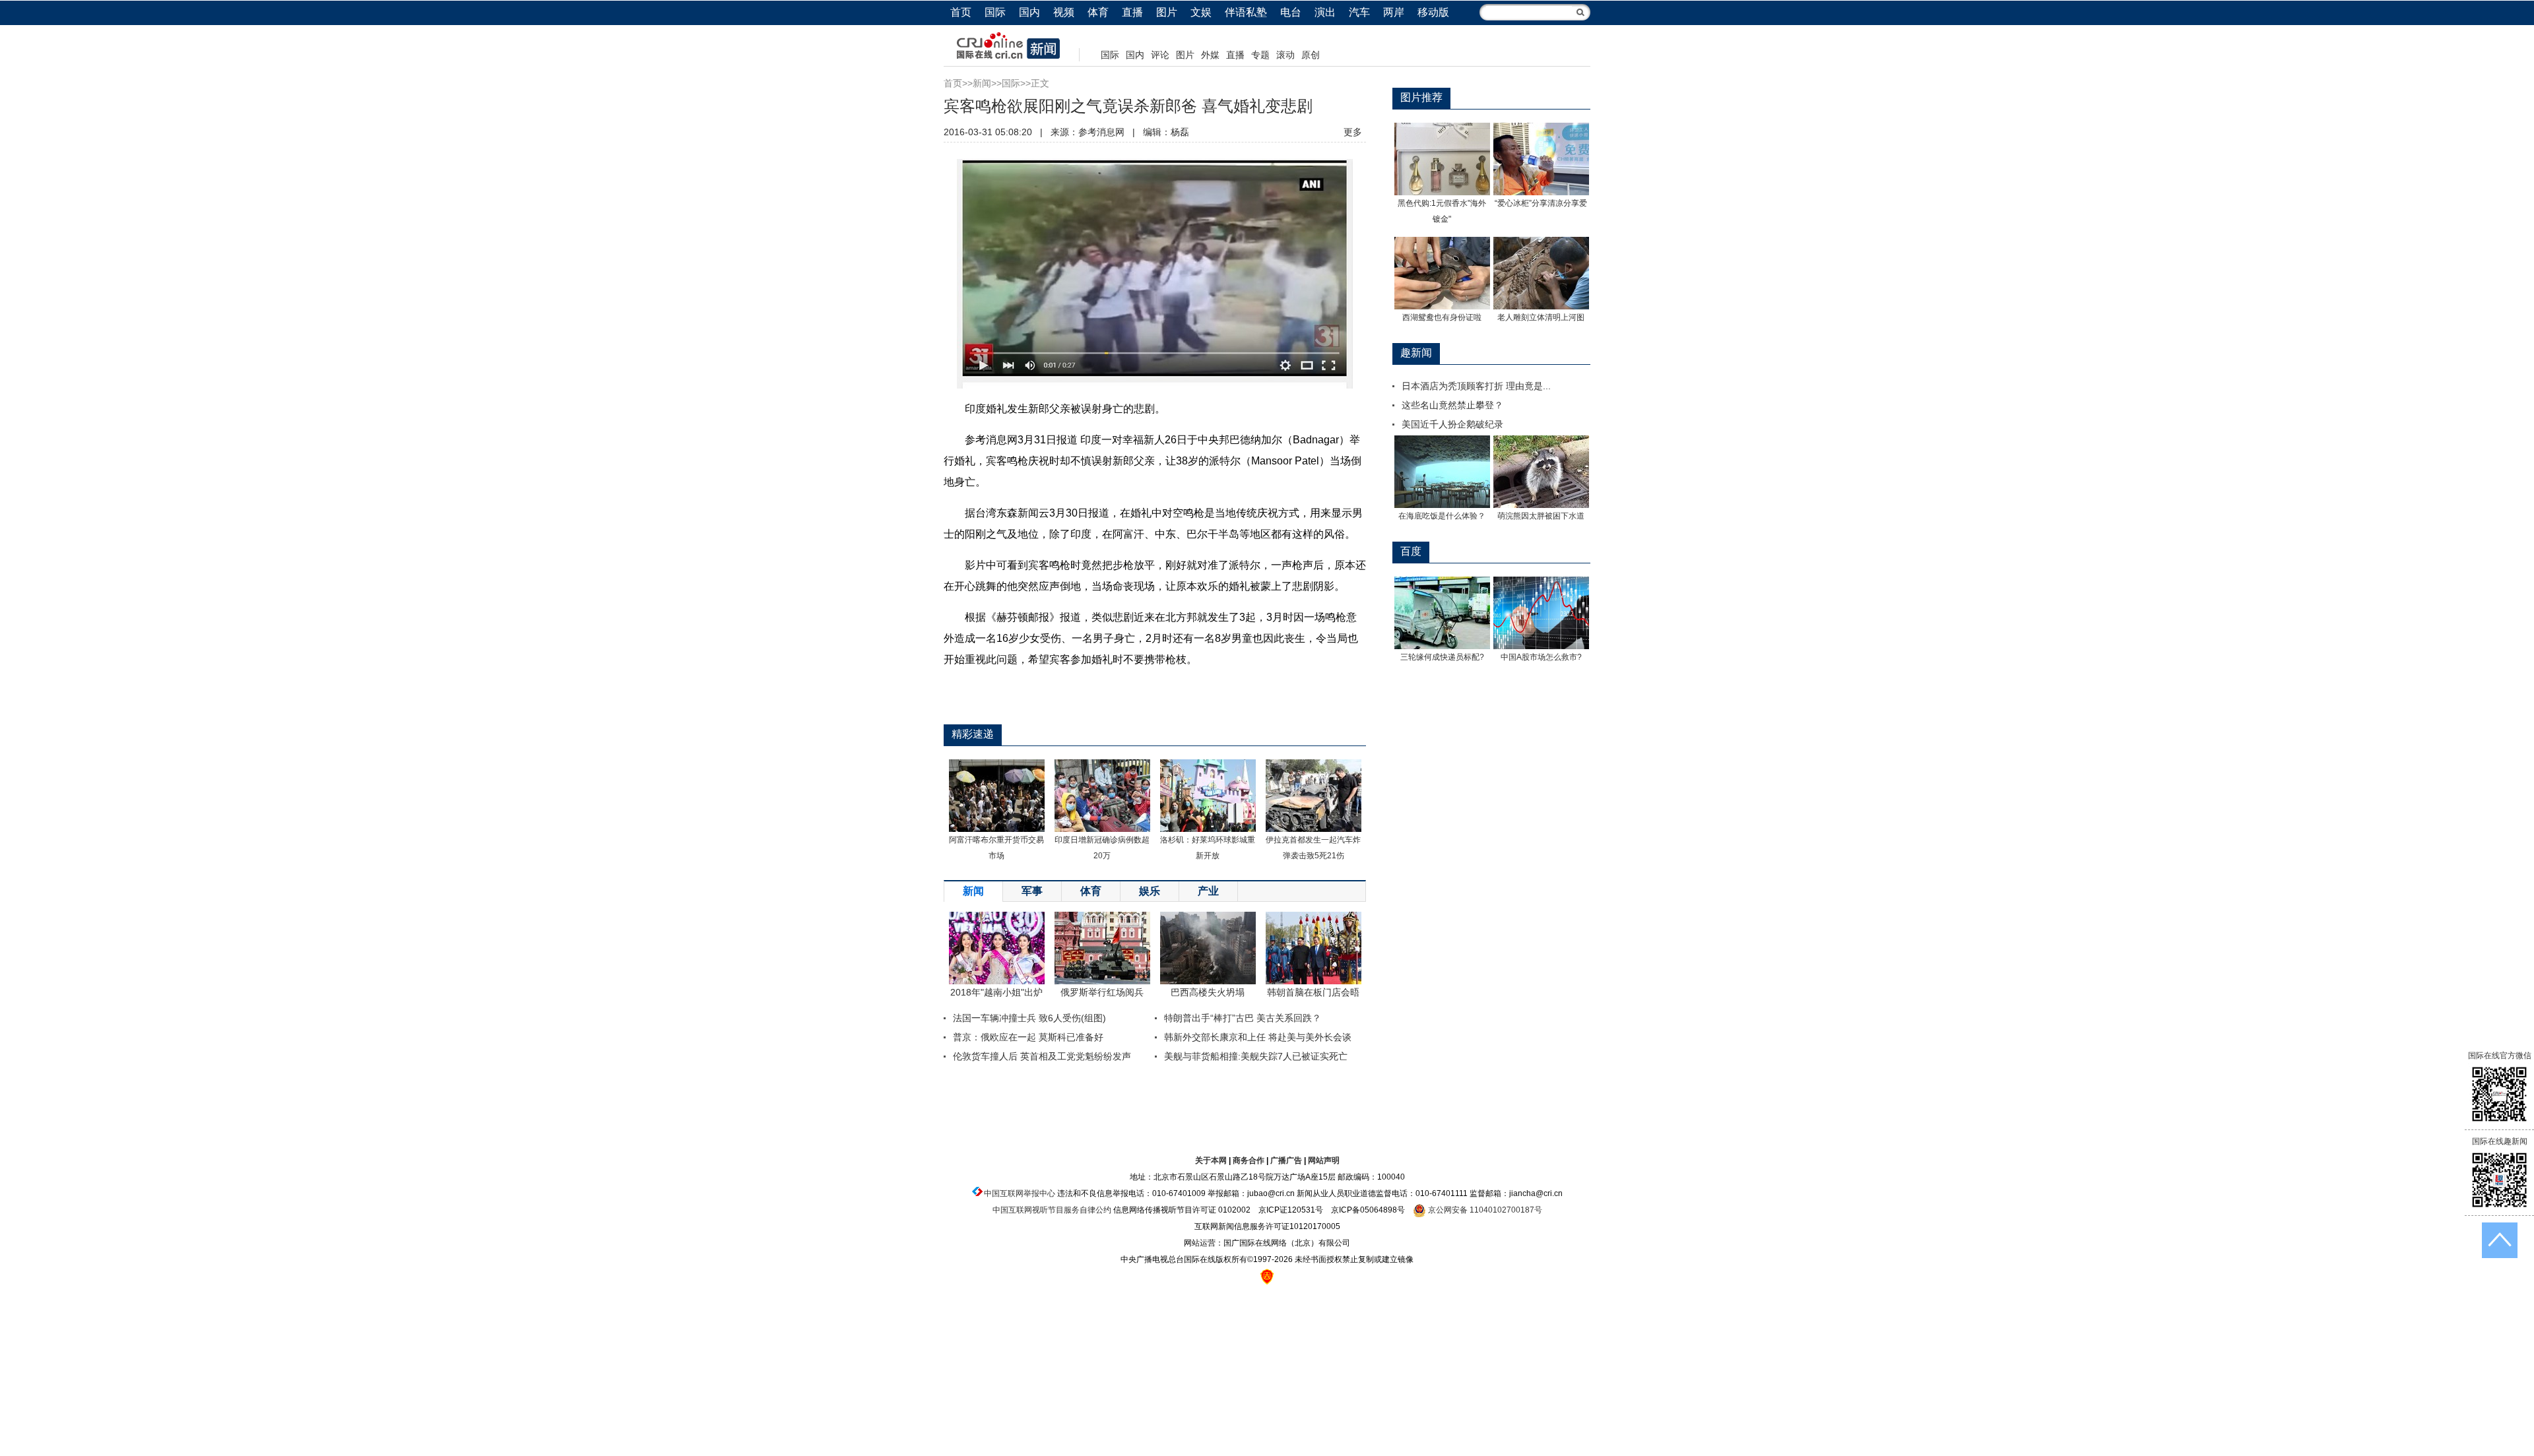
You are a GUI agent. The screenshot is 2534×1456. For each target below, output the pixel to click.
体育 (1098, 12)
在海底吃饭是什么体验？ (1442, 516)
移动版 (1433, 12)
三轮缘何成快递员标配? (1442, 657)
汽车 (1359, 12)
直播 (1132, 12)
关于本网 (1211, 1160)
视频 (1064, 12)
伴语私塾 (1246, 12)
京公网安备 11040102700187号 (1484, 1210)
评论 (1160, 55)
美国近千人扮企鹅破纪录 (1452, 424)
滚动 (1285, 55)
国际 (995, 12)
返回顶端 (2500, 1240)
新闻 (982, 83)
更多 (1353, 132)
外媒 (1210, 55)
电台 (1291, 12)
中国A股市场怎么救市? (1541, 657)
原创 (1311, 55)
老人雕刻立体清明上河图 (1541, 317)
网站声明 (1324, 1160)
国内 (1029, 12)
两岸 (1394, 12)
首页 (961, 12)
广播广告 (1286, 1160)
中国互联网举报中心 (1020, 1193)
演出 (1325, 12)
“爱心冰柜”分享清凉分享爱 (1541, 203)
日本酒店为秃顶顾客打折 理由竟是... (1476, 386)
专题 (1260, 55)
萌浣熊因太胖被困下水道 (1541, 516)
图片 (1167, 12)
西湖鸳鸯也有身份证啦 (1442, 317)
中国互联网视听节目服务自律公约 (1052, 1210)
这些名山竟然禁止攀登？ (1452, 405)
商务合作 (1249, 1160)
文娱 (1201, 12)
